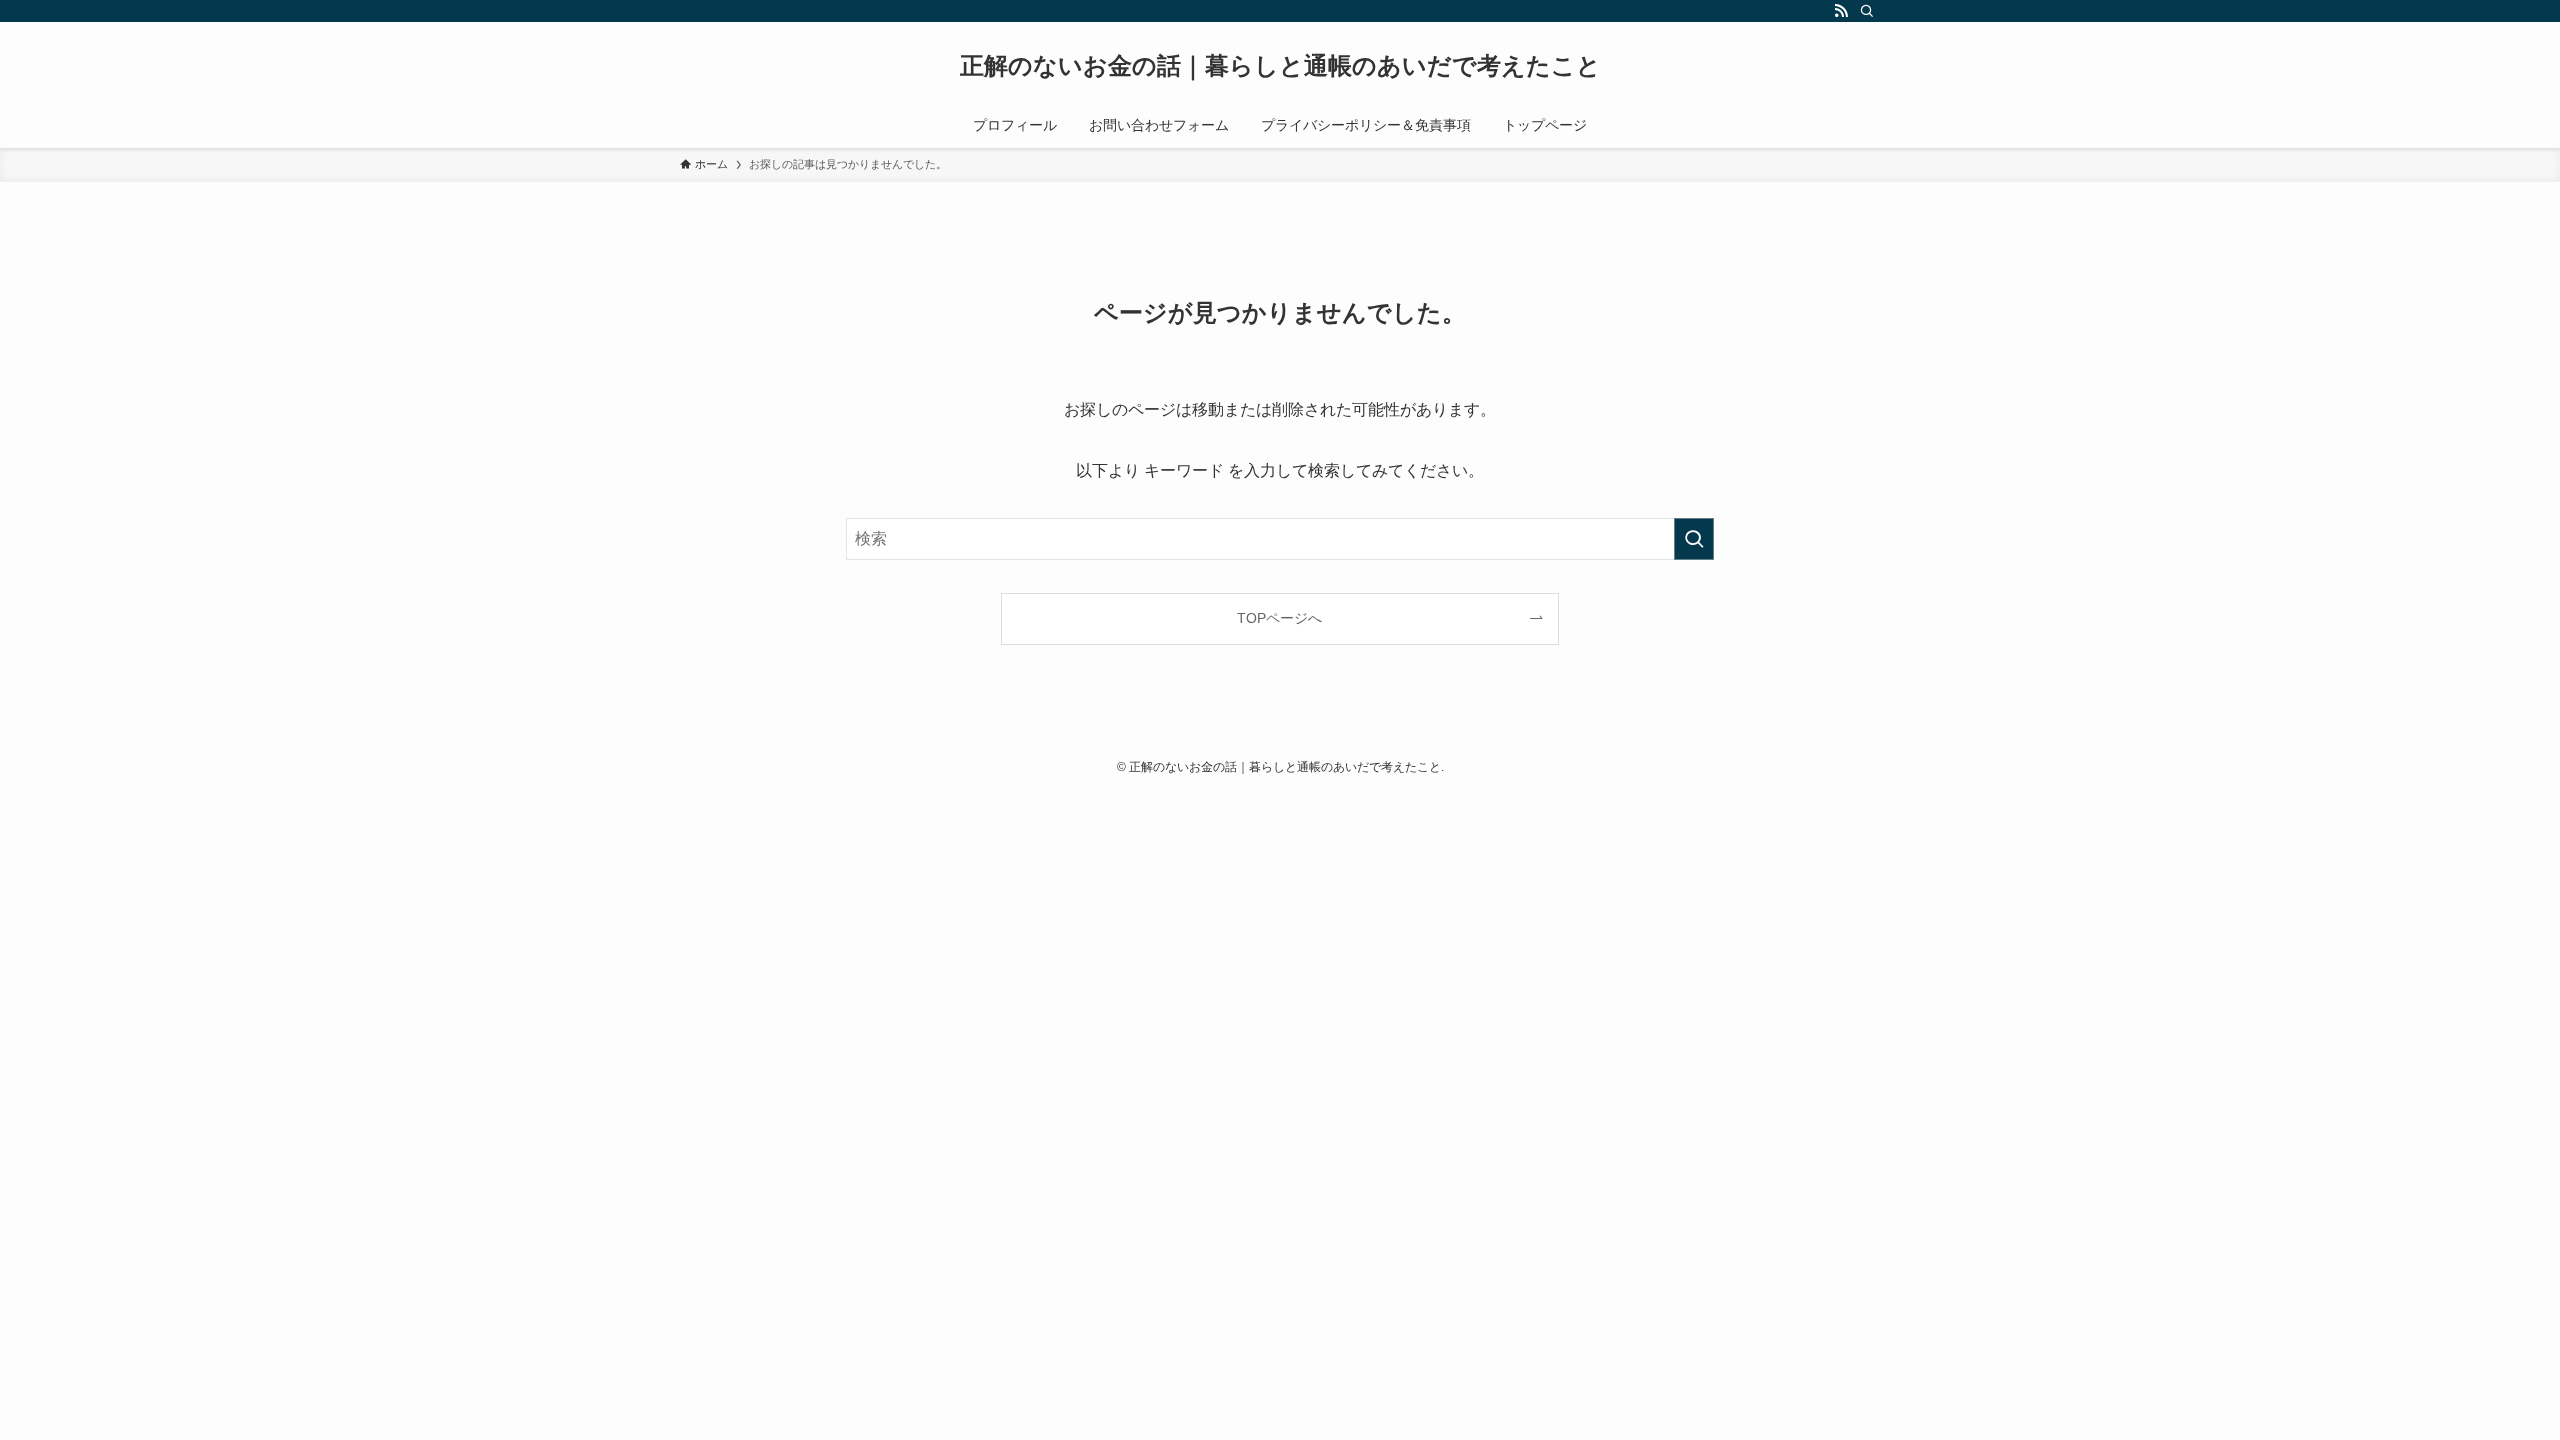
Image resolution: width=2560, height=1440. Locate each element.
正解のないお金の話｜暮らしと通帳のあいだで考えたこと (1280, 66)
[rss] (1841, 11)
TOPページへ (1279, 618)
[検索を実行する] (1694, 539)
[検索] (1867, 11)
